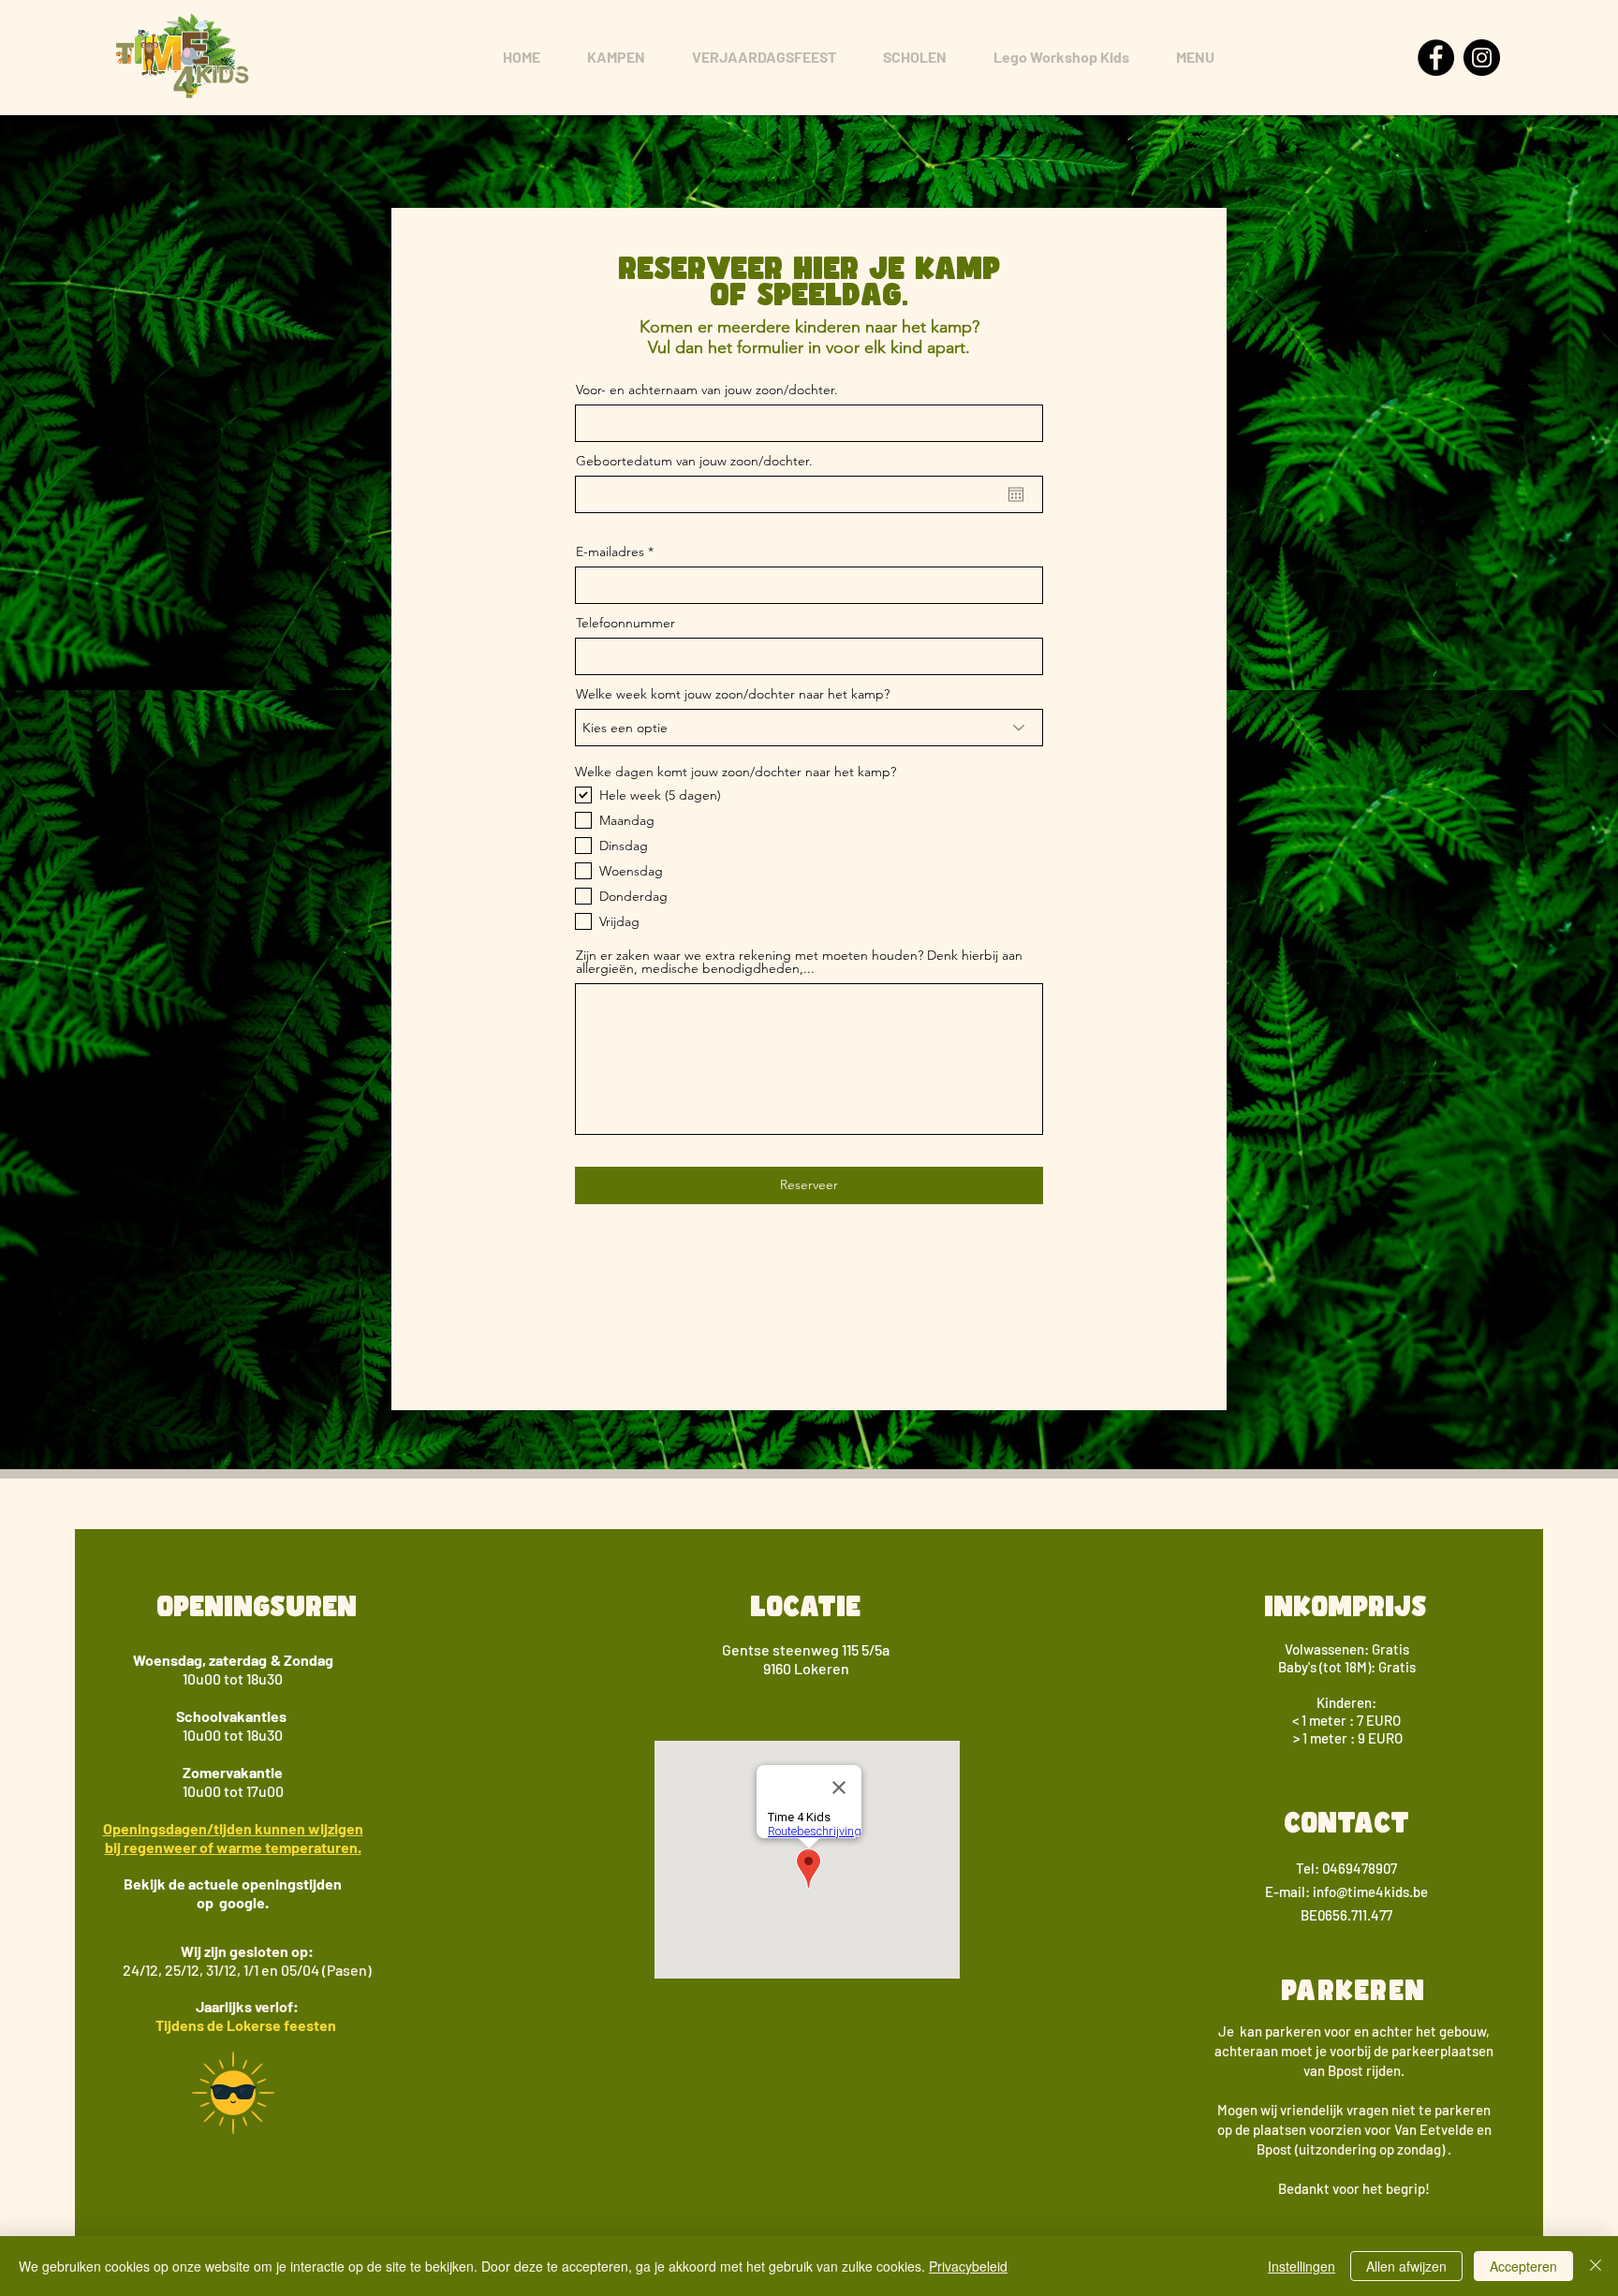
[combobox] (809, 728)
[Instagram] (1482, 58)
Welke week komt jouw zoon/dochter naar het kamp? (733, 694)
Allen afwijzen (1406, 2266)
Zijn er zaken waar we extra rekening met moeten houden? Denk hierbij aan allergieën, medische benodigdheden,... (799, 962)
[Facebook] (1436, 58)
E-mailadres (610, 552)
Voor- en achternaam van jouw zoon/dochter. (707, 390)
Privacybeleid (968, 2266)
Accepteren (1523, 2266)
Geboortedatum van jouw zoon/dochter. (694, 461)
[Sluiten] (1596, 2266)
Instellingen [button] (1302, 2266)
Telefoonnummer (625, 623)
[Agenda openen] (1016, 494)
